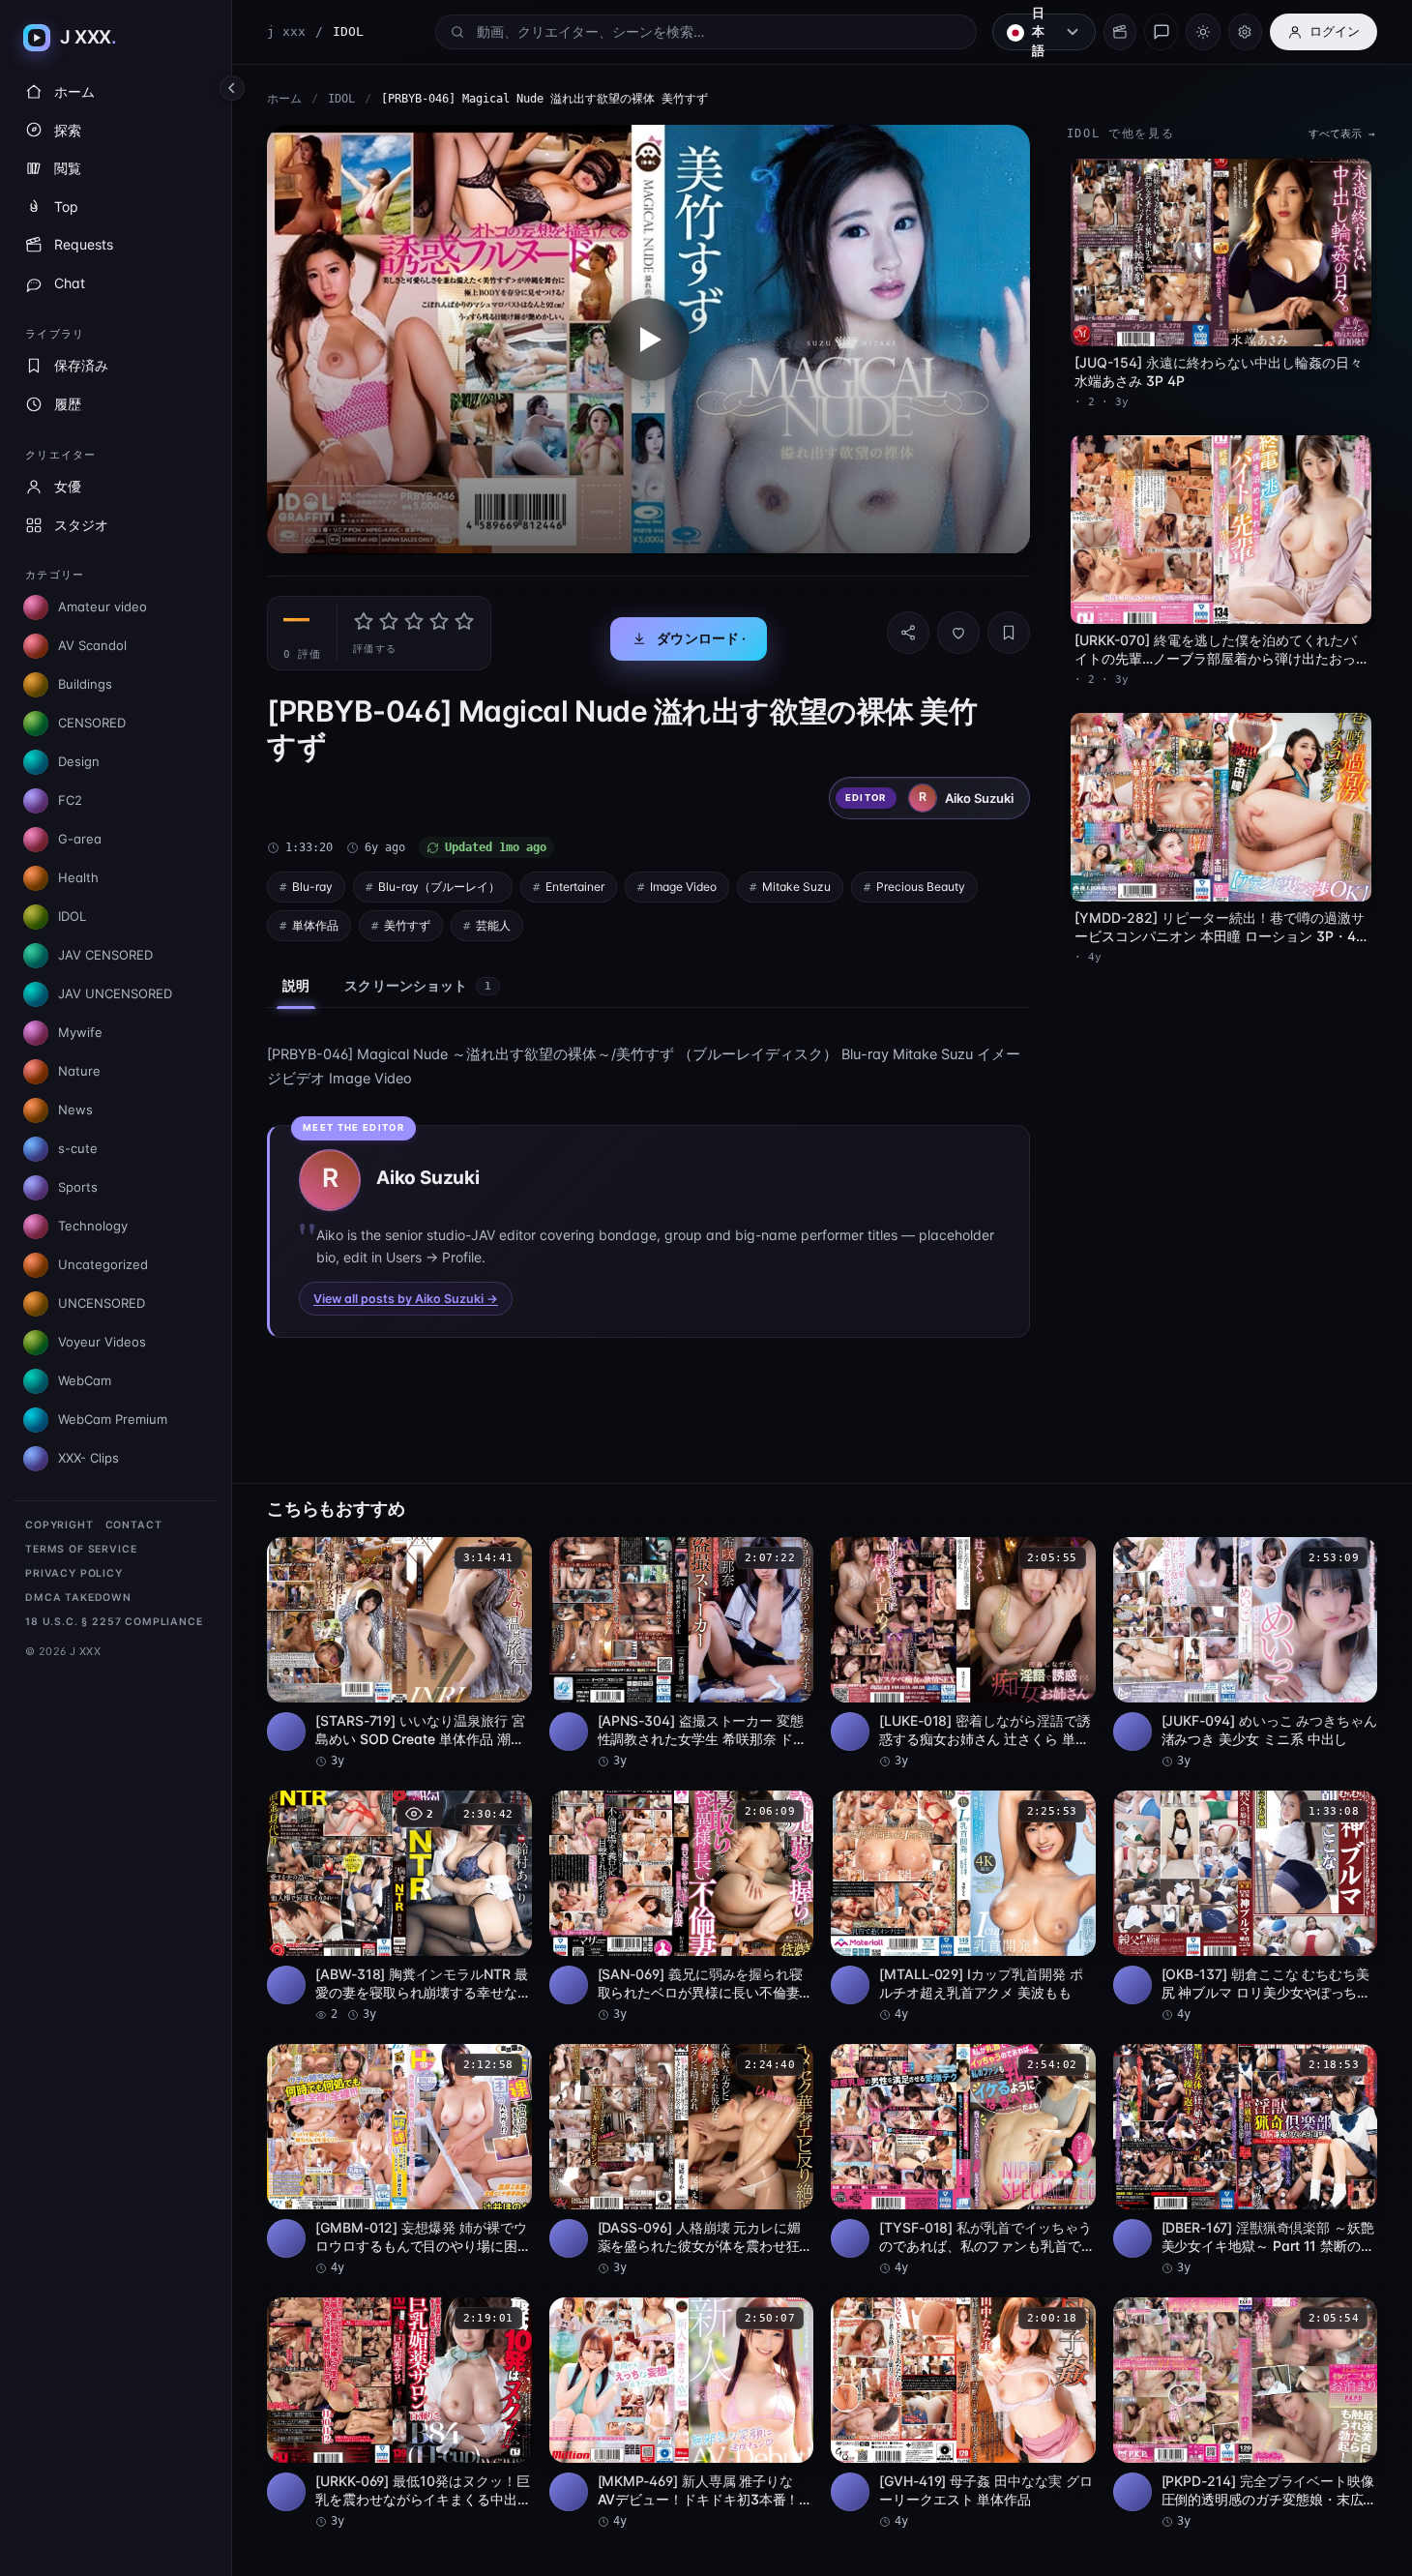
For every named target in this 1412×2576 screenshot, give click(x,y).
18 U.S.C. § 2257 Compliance (114, 1622)
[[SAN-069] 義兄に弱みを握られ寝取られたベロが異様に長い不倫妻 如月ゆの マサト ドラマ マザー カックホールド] (682, 1907)
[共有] (908, 633)
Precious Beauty (921, 887)
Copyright (59, 1525)
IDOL (341, 99)
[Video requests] (1120, 32)
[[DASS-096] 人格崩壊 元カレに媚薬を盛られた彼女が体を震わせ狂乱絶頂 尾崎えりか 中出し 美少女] (682, 2160)
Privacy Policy (74, 1573)
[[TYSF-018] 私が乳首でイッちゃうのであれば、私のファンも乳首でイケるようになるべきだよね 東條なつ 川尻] (963, 2160)
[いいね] (958, 633)
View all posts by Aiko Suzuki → (406, 1299)
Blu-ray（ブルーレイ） (439, 887)
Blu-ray (312, 887)
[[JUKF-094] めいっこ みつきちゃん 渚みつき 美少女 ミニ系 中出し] (1246, 1653)
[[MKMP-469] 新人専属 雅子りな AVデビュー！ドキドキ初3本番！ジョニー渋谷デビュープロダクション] (682, 2413)
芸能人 (493, 925)
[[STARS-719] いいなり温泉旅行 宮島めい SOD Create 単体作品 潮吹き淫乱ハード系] (399, 1653)
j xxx (286, 31)
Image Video (683, 887)
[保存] (1009, 633)
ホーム (284, 99)
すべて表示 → (1342, 134)
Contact (134, 1525)
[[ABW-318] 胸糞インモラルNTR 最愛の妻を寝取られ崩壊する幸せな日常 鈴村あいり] (399, 1907)
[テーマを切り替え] (1203, 32)
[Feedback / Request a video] (1161, 32)
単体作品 (315, 925)
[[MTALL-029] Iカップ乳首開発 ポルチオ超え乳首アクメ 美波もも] (963, 1907)
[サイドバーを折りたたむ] (232, 88)
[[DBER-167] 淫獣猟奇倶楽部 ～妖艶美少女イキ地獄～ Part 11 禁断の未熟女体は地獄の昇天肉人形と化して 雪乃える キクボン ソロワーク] (1246, 2160)
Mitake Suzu (796, 887)
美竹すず (407, 925)
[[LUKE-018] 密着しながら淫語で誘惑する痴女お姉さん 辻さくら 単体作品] (963, 1653)
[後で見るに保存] (507, 1558)
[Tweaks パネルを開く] (1245, 32)
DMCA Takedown (78, 1598)
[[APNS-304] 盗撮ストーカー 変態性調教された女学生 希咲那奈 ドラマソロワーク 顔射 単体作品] (682, 1653)
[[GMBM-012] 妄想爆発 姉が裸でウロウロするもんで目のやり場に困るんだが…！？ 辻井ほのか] (399, 2160)
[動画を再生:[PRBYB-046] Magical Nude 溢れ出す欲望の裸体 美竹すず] (648, 340)
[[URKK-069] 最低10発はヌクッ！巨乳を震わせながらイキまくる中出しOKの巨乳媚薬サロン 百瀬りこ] (399, 2413)
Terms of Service (81, 1549)
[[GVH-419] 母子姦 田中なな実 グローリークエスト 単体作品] (963, 2413)
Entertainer (575, 887)
